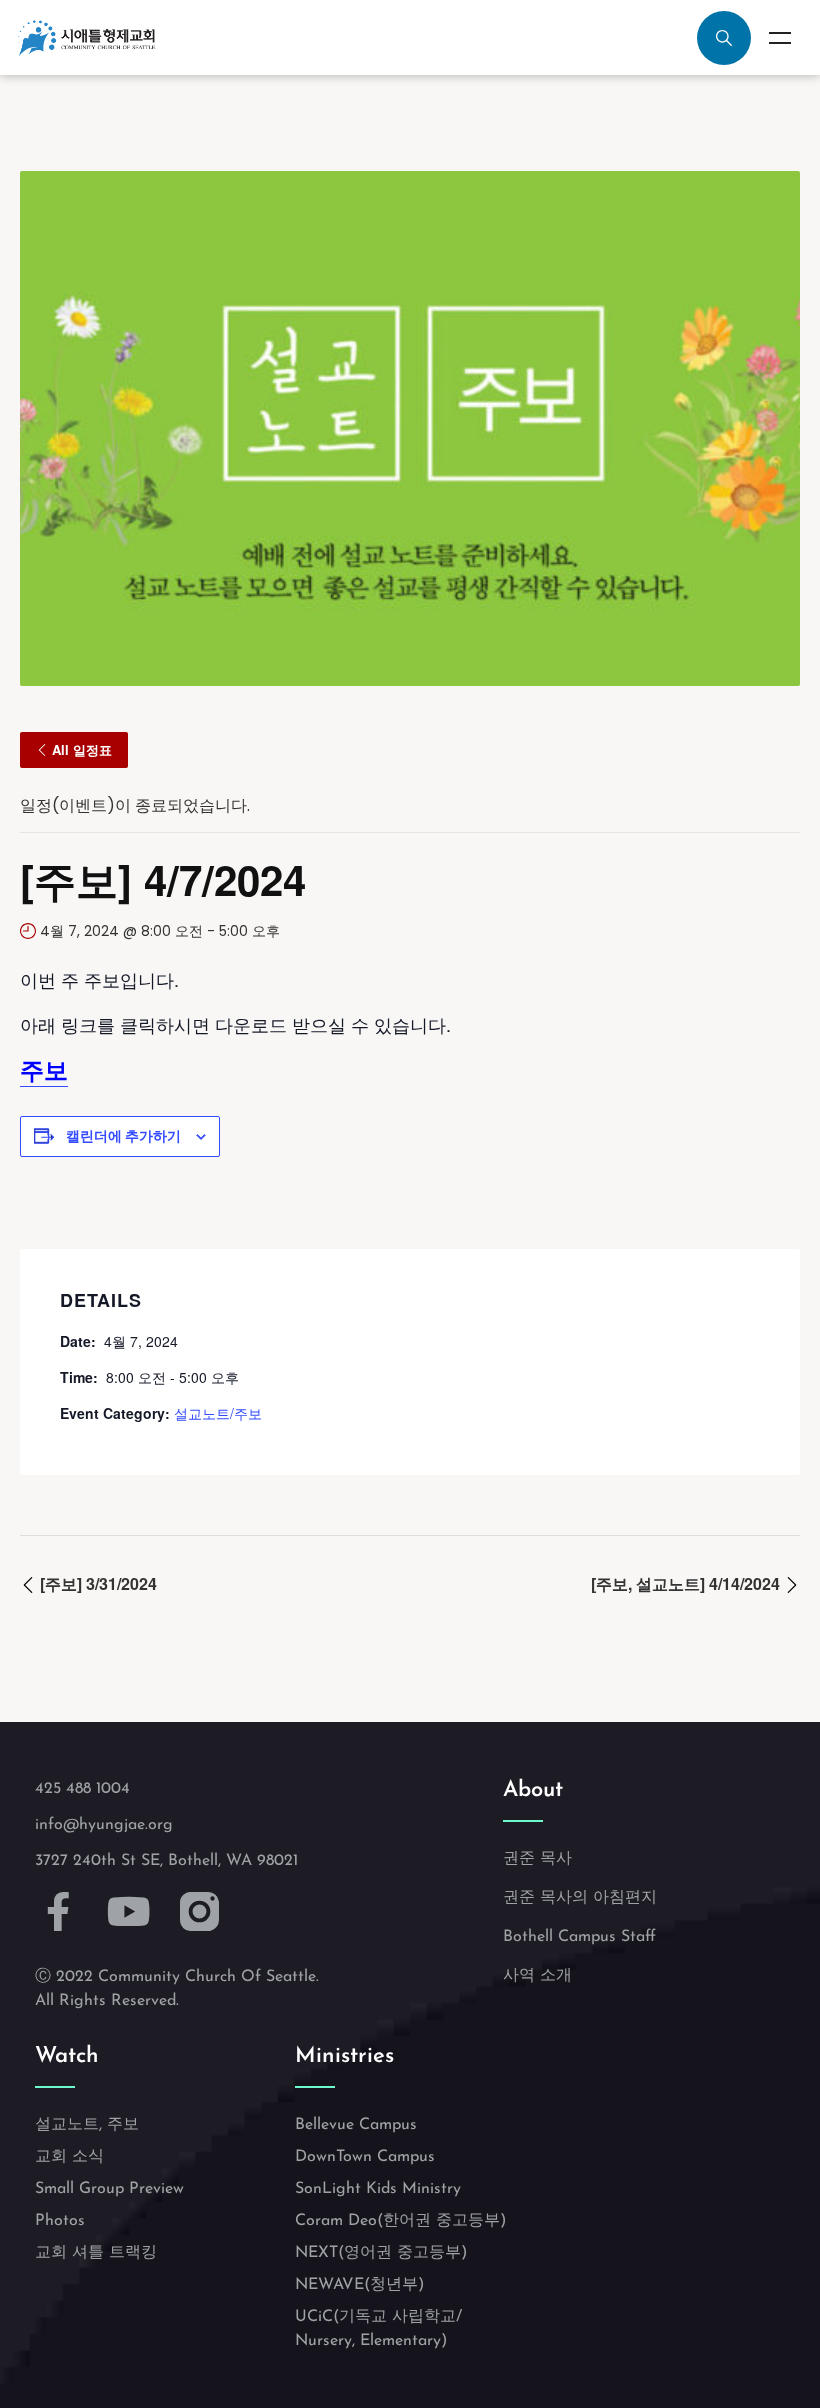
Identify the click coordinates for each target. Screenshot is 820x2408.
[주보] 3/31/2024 (96, 1583)
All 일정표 (82, 749)
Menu (780, 38)
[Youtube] (129, 1911)
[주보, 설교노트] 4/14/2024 (687, 1583)
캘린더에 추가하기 (123, 1136)
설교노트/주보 (218, 1413)
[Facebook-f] (58, 1911)
